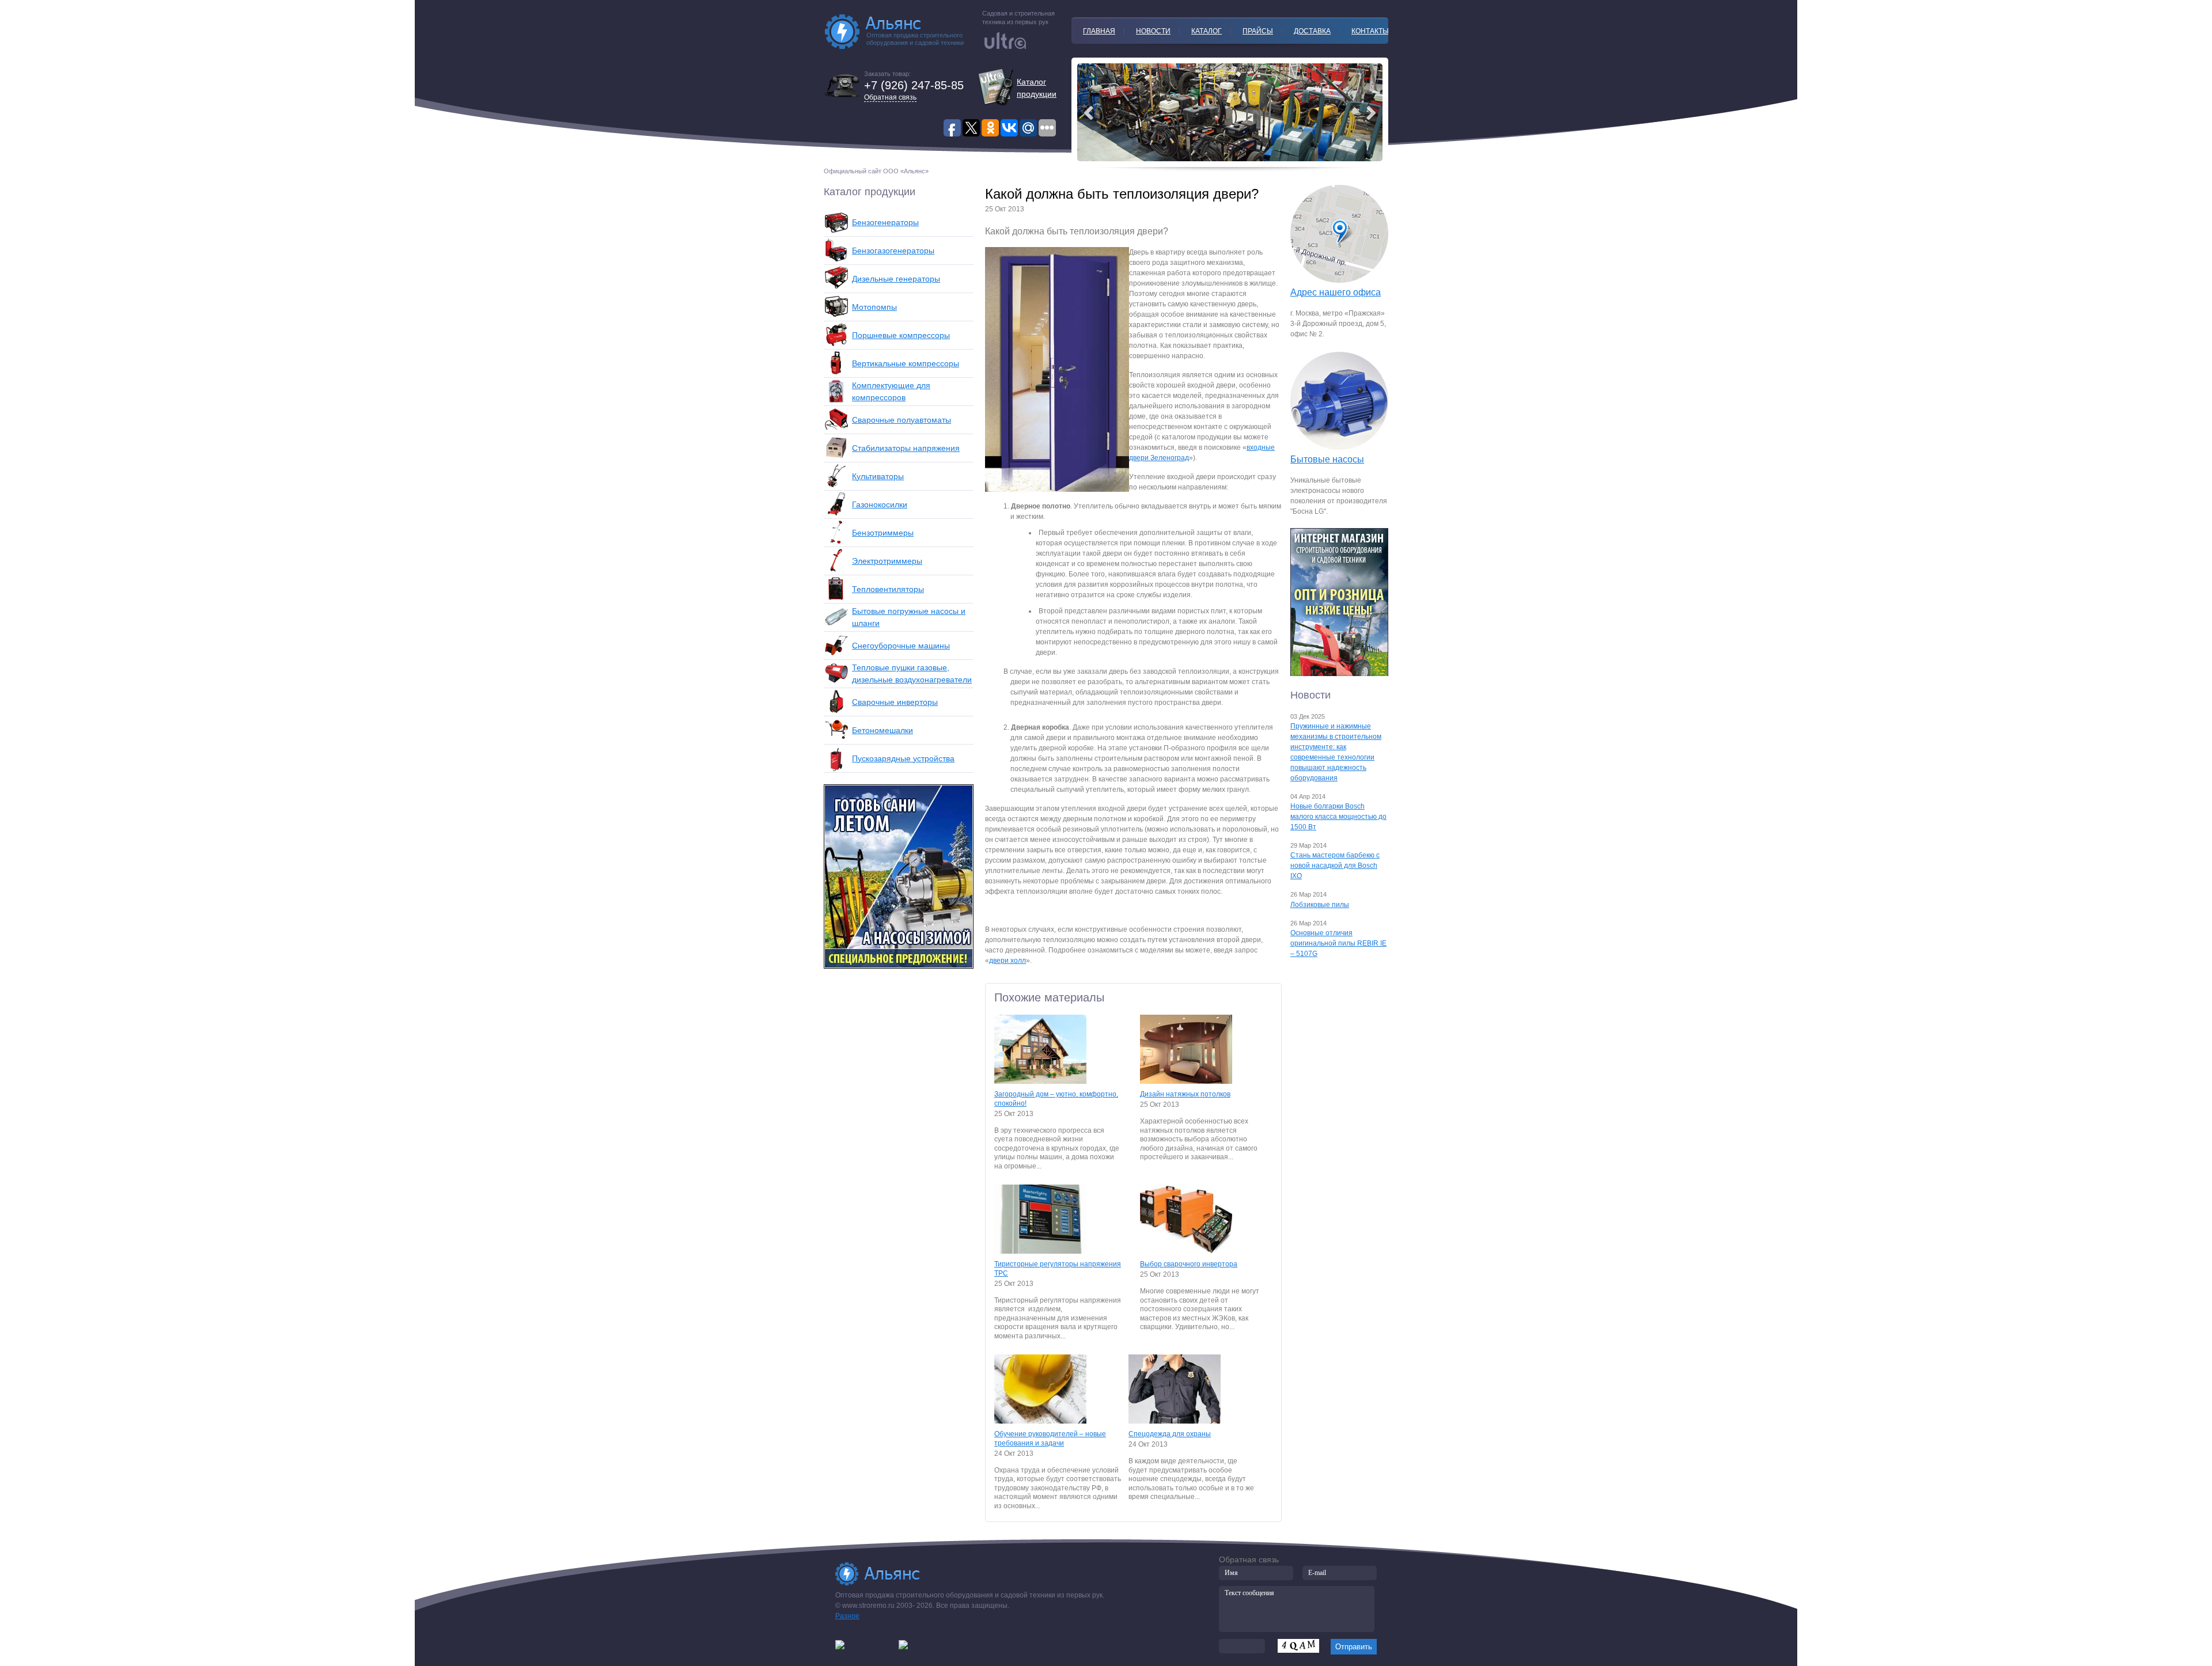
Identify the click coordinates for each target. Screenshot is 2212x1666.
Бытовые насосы (1327, 459)
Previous (1371, 113)
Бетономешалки (882, 730)
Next (1089, 113)
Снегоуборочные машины (901, 646)
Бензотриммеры (883, 533)
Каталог (1207, 31)
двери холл (1007, 961)
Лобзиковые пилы (1320, 905)
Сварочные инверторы (895, 702)
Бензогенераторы (885, 222)
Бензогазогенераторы (893, 251)
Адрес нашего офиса (1336, 292)
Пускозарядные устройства (903, 758)
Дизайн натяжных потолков (1185, 1094)
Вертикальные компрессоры (906, 363)
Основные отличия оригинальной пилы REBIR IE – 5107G (1338, 943)
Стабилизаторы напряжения (906, 448)
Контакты (1370, 31)
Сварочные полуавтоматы (902, 420)
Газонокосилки (880, 504)
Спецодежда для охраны (1170, 1434)
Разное (847, 1616)
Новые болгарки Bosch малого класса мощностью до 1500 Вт (1338, 817)
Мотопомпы (874, 307)
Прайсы (1258, 31)
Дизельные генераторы (896, 279)
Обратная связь (890, 97)
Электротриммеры (887, 561)
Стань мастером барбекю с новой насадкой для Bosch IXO (1335, 866)
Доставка (1312, 31)
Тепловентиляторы (888, 589)
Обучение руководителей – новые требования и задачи (1050, 1439)
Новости (1153, 31)
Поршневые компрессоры (901, 335)
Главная (1099, 31)
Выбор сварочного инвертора (1189, 1264)
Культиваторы (878, 476)
